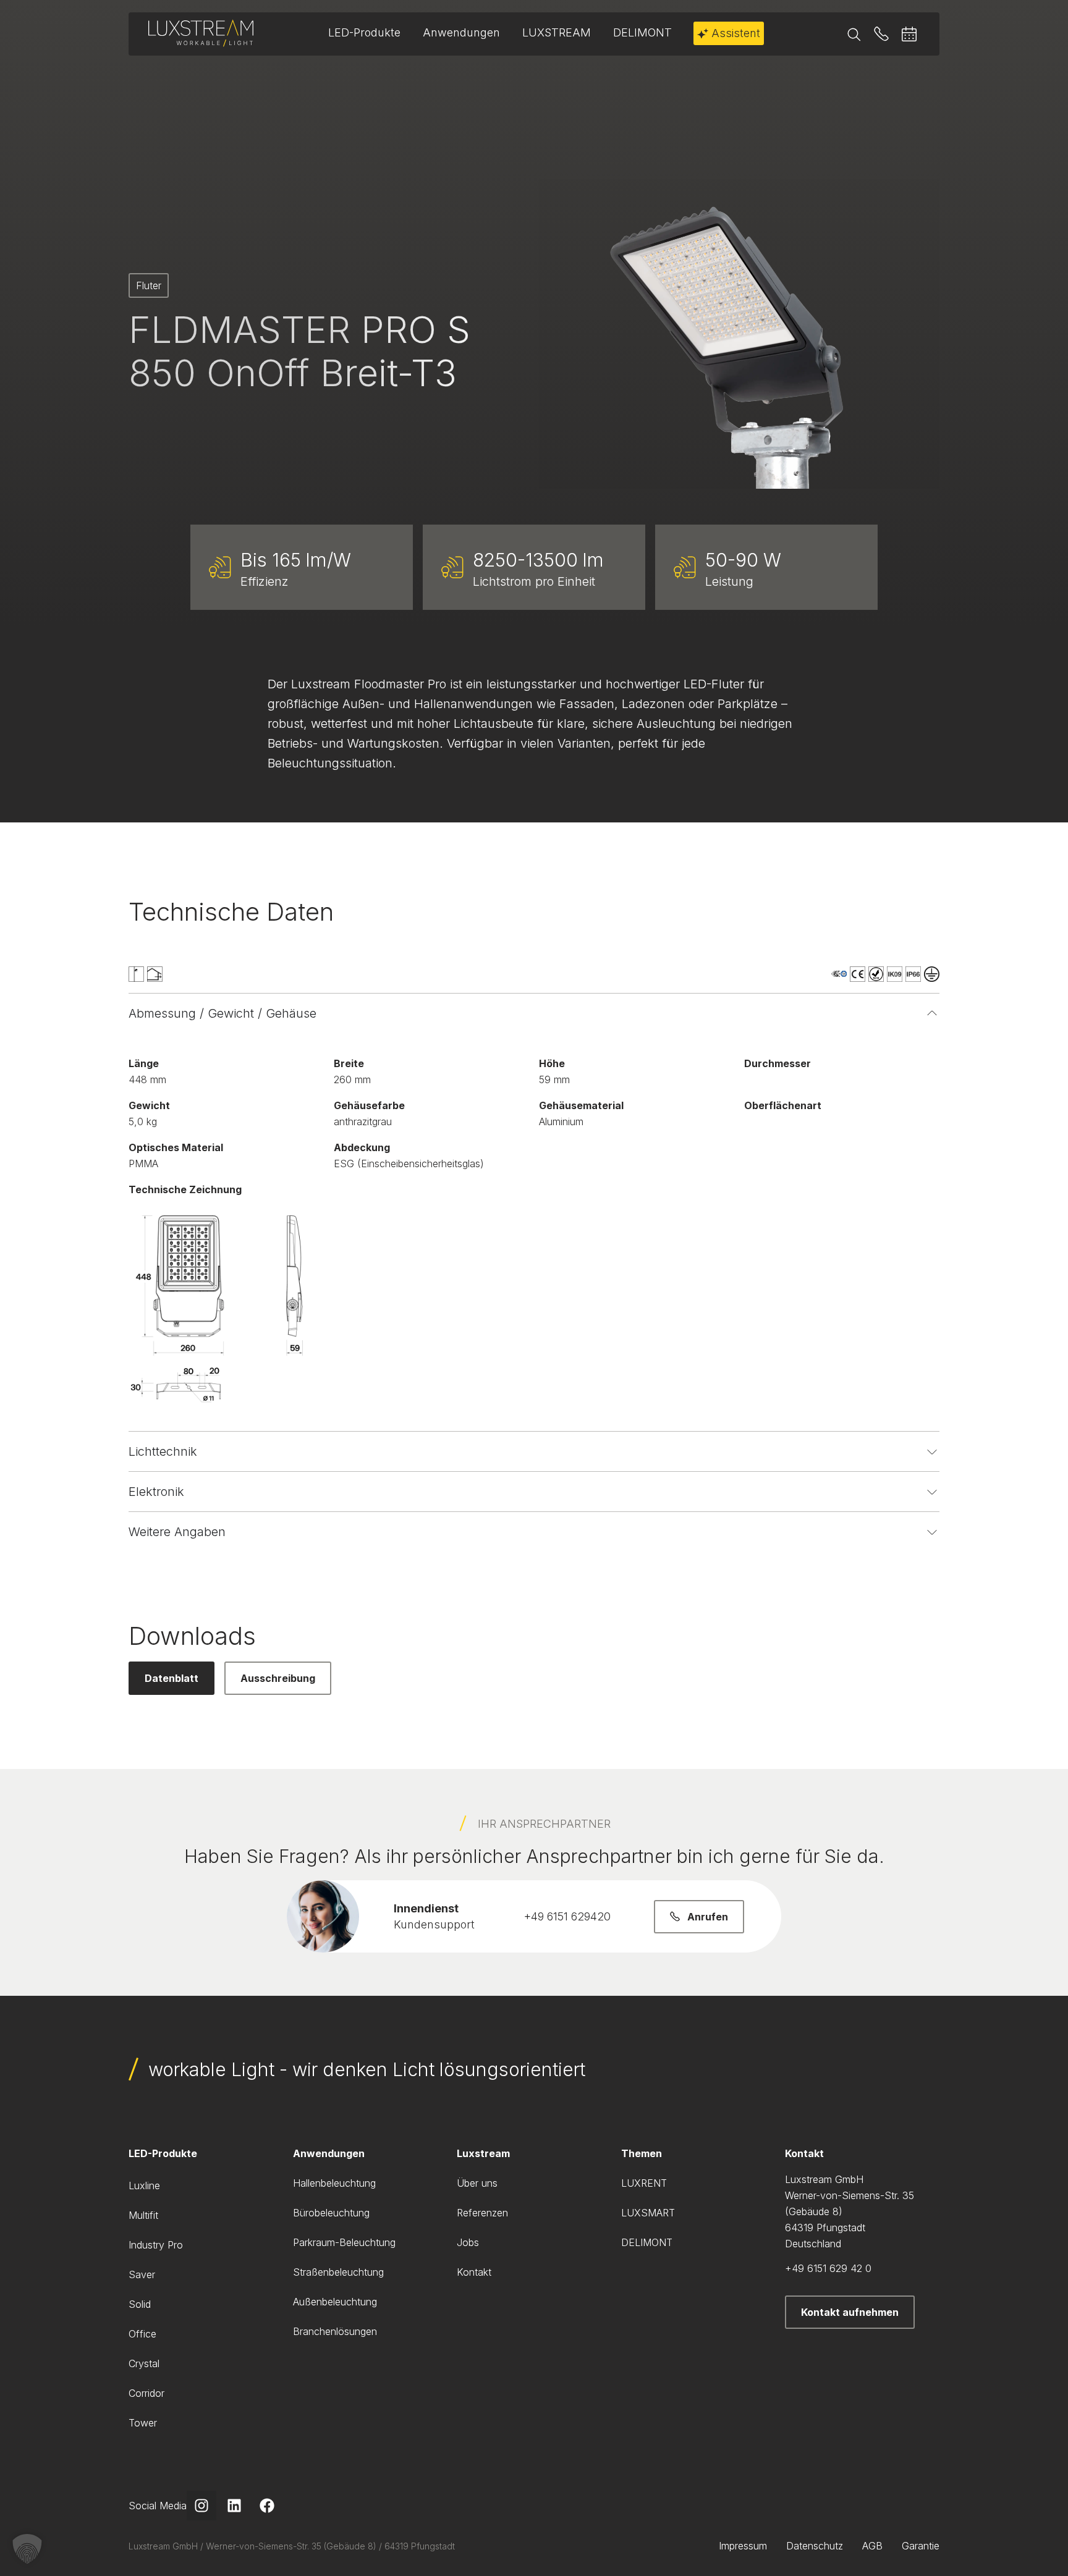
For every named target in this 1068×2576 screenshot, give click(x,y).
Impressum (743, 2546)
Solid (140, 2304)
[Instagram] (201, 2506)
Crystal (144, 2363)
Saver (142, 2274)
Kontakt (474, 2272)
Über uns (477, 2183)
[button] (27, 2549)
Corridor (146, 2393)
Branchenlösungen (335, 2331)
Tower (143, 2423)
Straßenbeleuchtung (338, 2272)
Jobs (468, 2242)
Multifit (143, 2215)
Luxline (144, 2185)
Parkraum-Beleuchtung (344, 2242)
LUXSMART (648, 2213)
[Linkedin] (234, 2506)
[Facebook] (267, 2506)
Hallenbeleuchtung (334, 2183)
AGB (872, 2546)
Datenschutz (815, 2546)
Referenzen (482, 2213)
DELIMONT (647, 2242)
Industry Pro (156, 2245)
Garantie (921, 2546)
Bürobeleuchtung (331, 2213)
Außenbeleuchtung (335, 2302)
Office (142, 2334)
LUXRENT (644, 2183)
